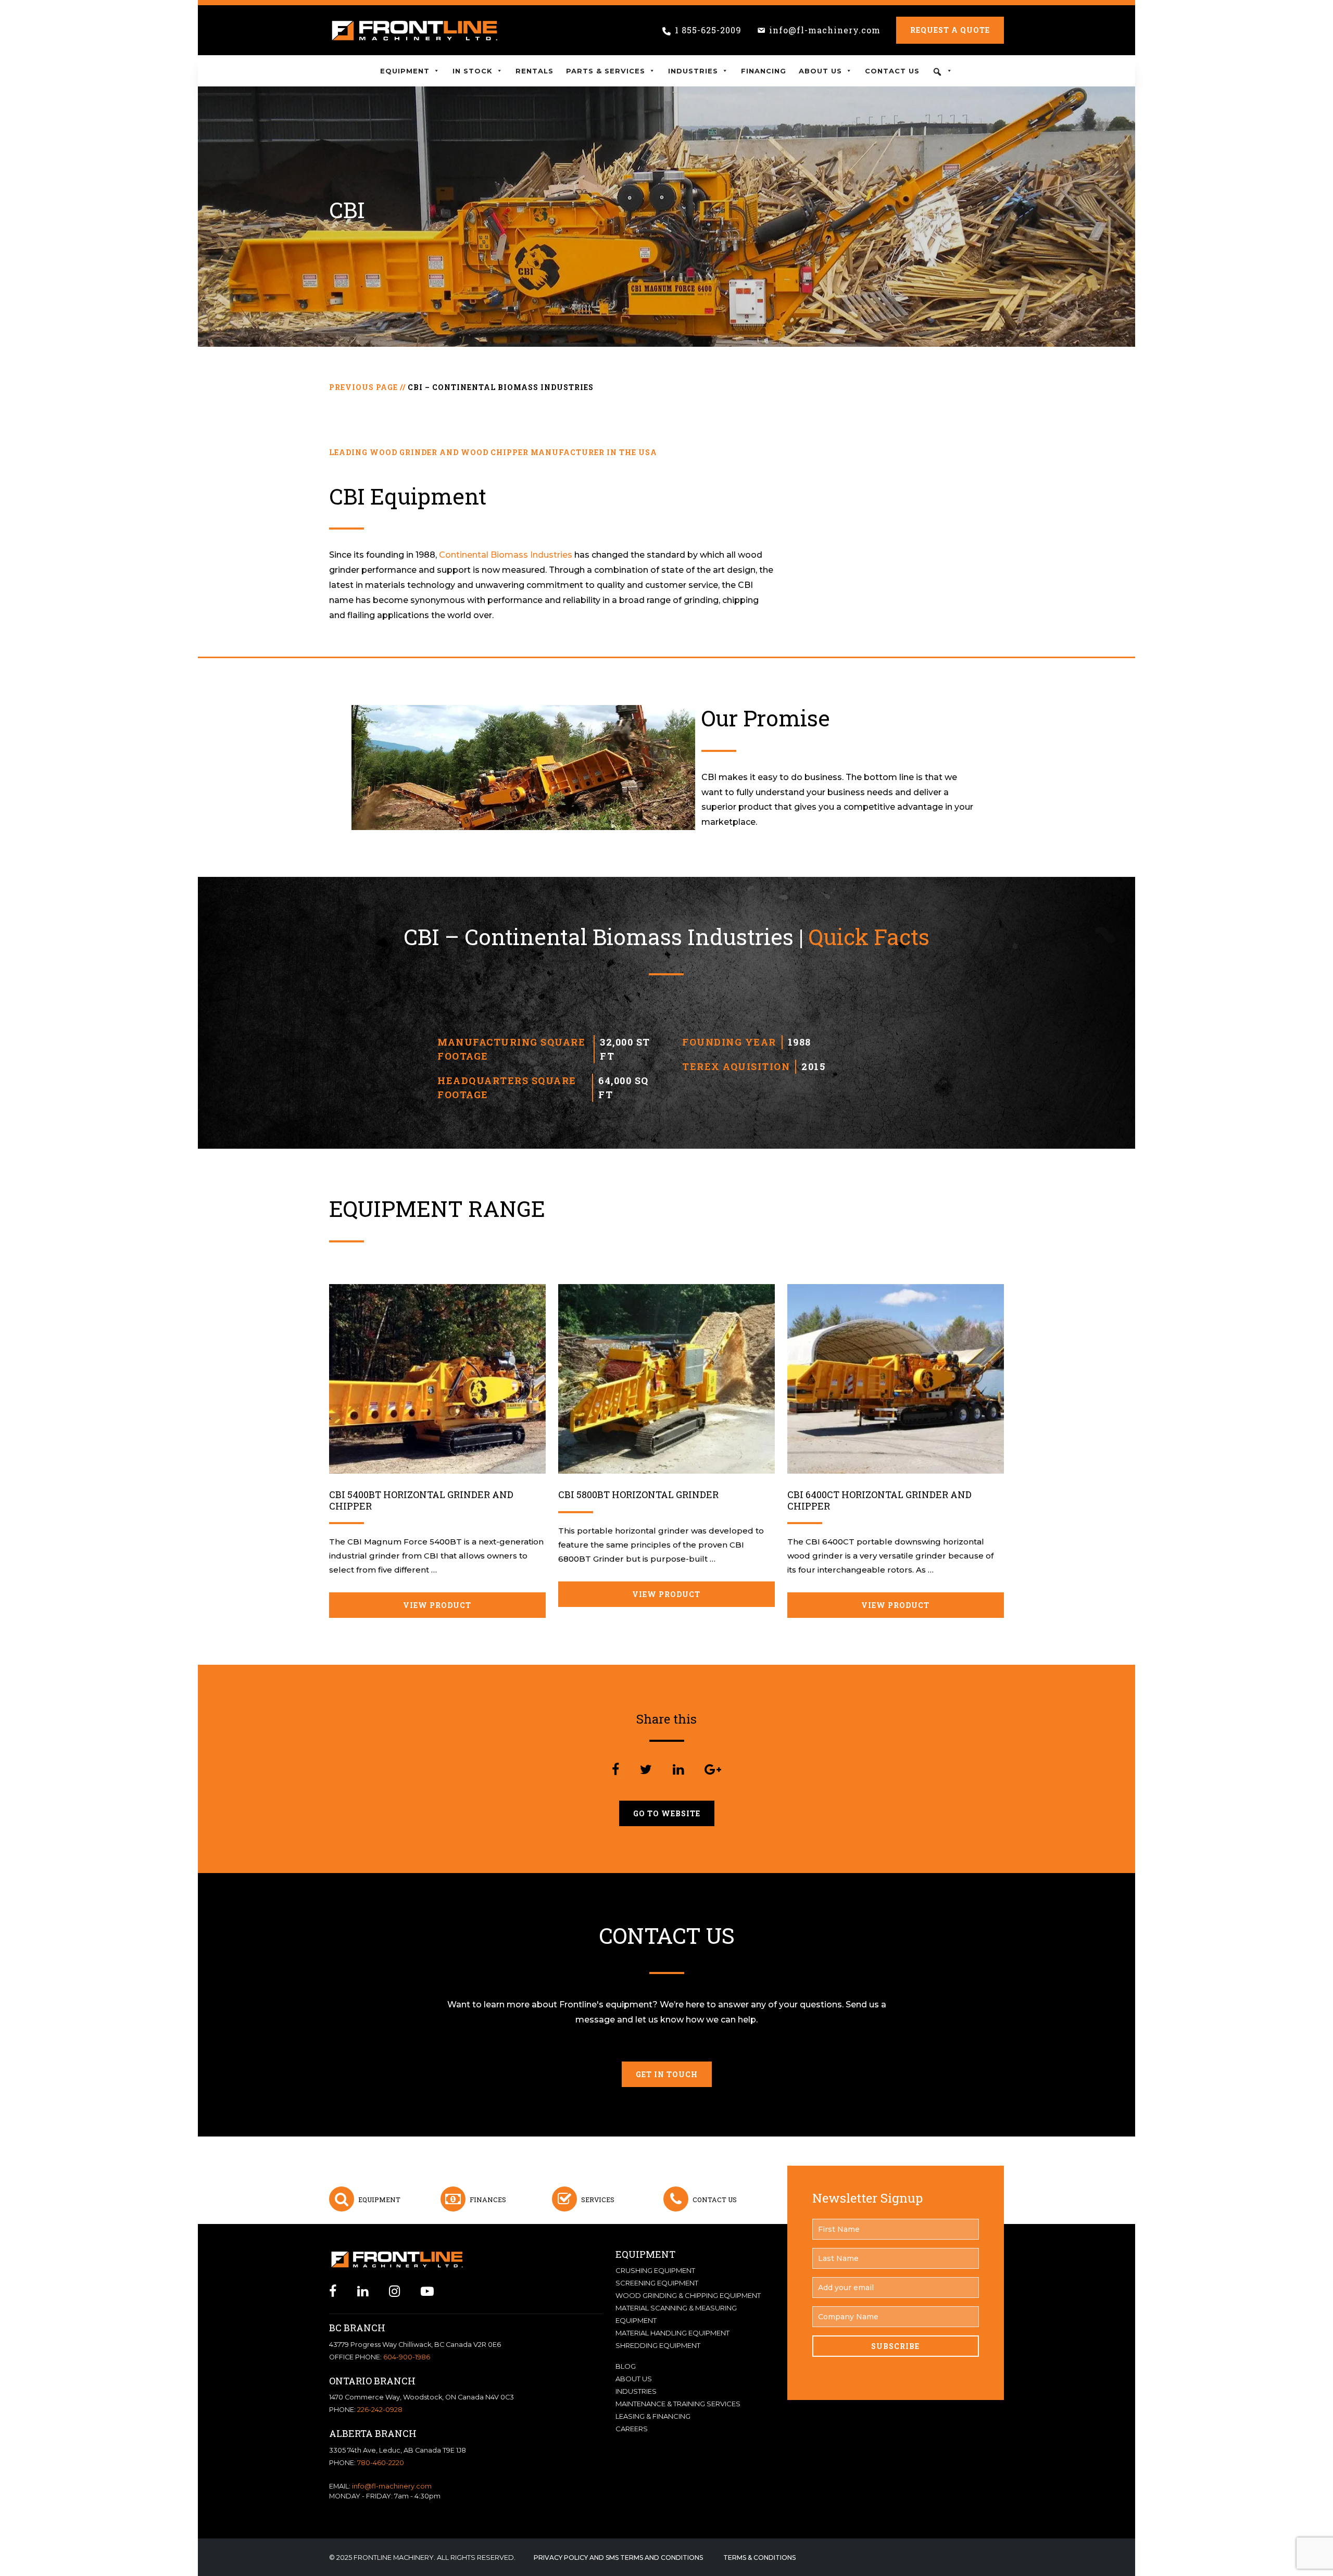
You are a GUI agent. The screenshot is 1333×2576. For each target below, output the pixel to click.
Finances (488, 2200)
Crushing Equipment (655, 2270)
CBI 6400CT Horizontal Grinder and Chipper (879, 1500)
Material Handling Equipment (672, 2333)
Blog (626, 2366)
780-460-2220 (381, 2463)
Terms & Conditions (759, 2558)
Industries (693, 71)
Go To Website (667, 1813)
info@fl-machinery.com (825, 30)
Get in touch (667, 2074)
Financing (764, 71)
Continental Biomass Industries (507, 555)
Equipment (405, 71)
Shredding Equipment (658, 2345)
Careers (632, 2429)
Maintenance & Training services (678, 2404)
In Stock (473, 71)
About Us (820, 71)
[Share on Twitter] (646, 1770)
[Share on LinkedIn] (678, 1770)
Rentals (535, 71)
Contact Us (892, 71)
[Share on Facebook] (615, 1770)
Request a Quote (950, 30)
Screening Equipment (657, 2283)
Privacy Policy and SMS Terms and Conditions (618, 2558)
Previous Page (363, 387)
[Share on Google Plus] (713, 1770)
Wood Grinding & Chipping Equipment (688, 2295)
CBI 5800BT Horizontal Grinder (638, 1494)
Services (598, 2200)
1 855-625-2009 (708, 30)
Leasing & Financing (653, 2416)
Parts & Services (606, 71)
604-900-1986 (407, 2357)
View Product (437, 1605)
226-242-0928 (380, 2410)
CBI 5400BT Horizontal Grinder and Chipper (421, 1500)
